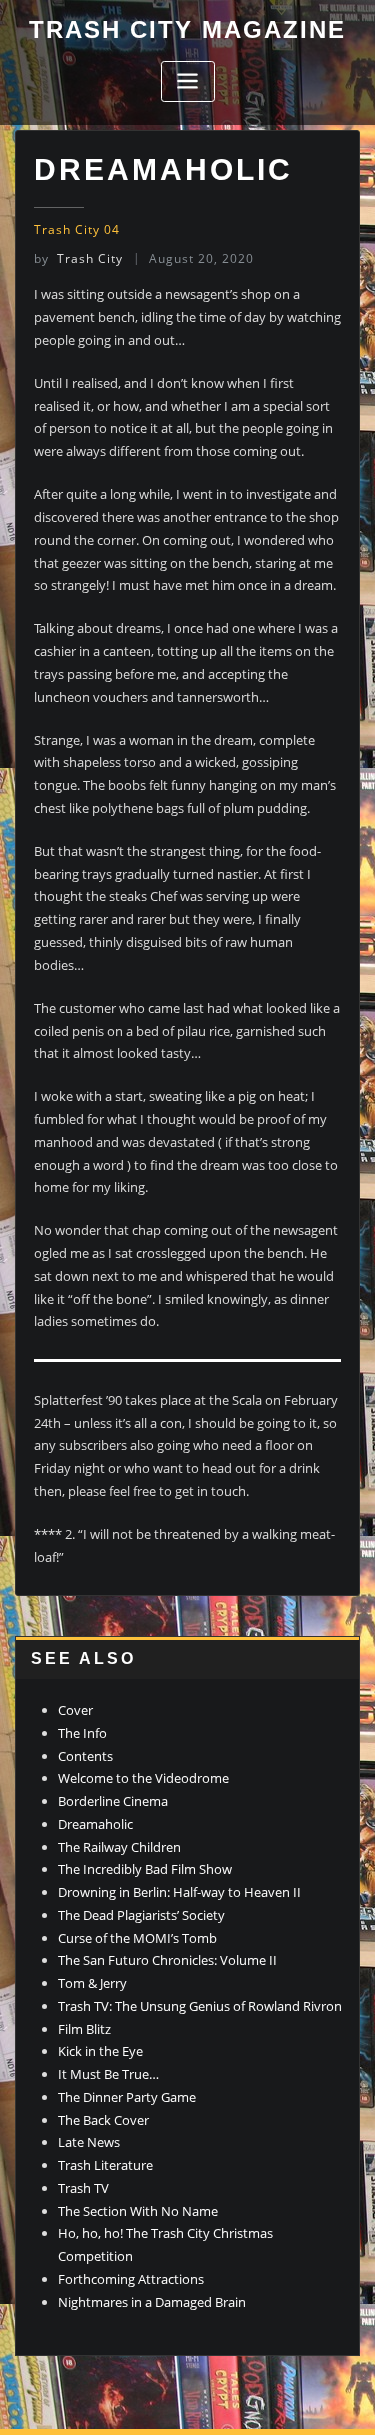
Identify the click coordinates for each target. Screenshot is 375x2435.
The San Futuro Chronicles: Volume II (167, 1960)
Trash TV (83, 2188)
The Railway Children (119, 1847)
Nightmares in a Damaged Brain (152, 2302)
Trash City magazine (187, 29)
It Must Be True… (108, 2074)
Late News (89, 2142)
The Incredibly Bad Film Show (145, 1869)
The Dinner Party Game (127, 2097)
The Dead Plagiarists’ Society (141, 1915)
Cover (75, 1710)
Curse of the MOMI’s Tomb (137, 1938)
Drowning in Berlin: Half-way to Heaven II (179, 1892)
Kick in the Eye (100, 2051)
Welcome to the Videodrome (143, 1778)
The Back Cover (103, 2120)
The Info (82, 1733)
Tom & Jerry (92, 1983)
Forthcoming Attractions (131, 2279)
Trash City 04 (77, 229)
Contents (85, 1756)
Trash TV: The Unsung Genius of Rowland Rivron (200, 2006)
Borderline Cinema (113, 1801)
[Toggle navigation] (188, 81)
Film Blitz (84, 2029)
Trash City (78, 258)
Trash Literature (105, 2165)
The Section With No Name (138, 2211)
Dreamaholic (95, 1824)
